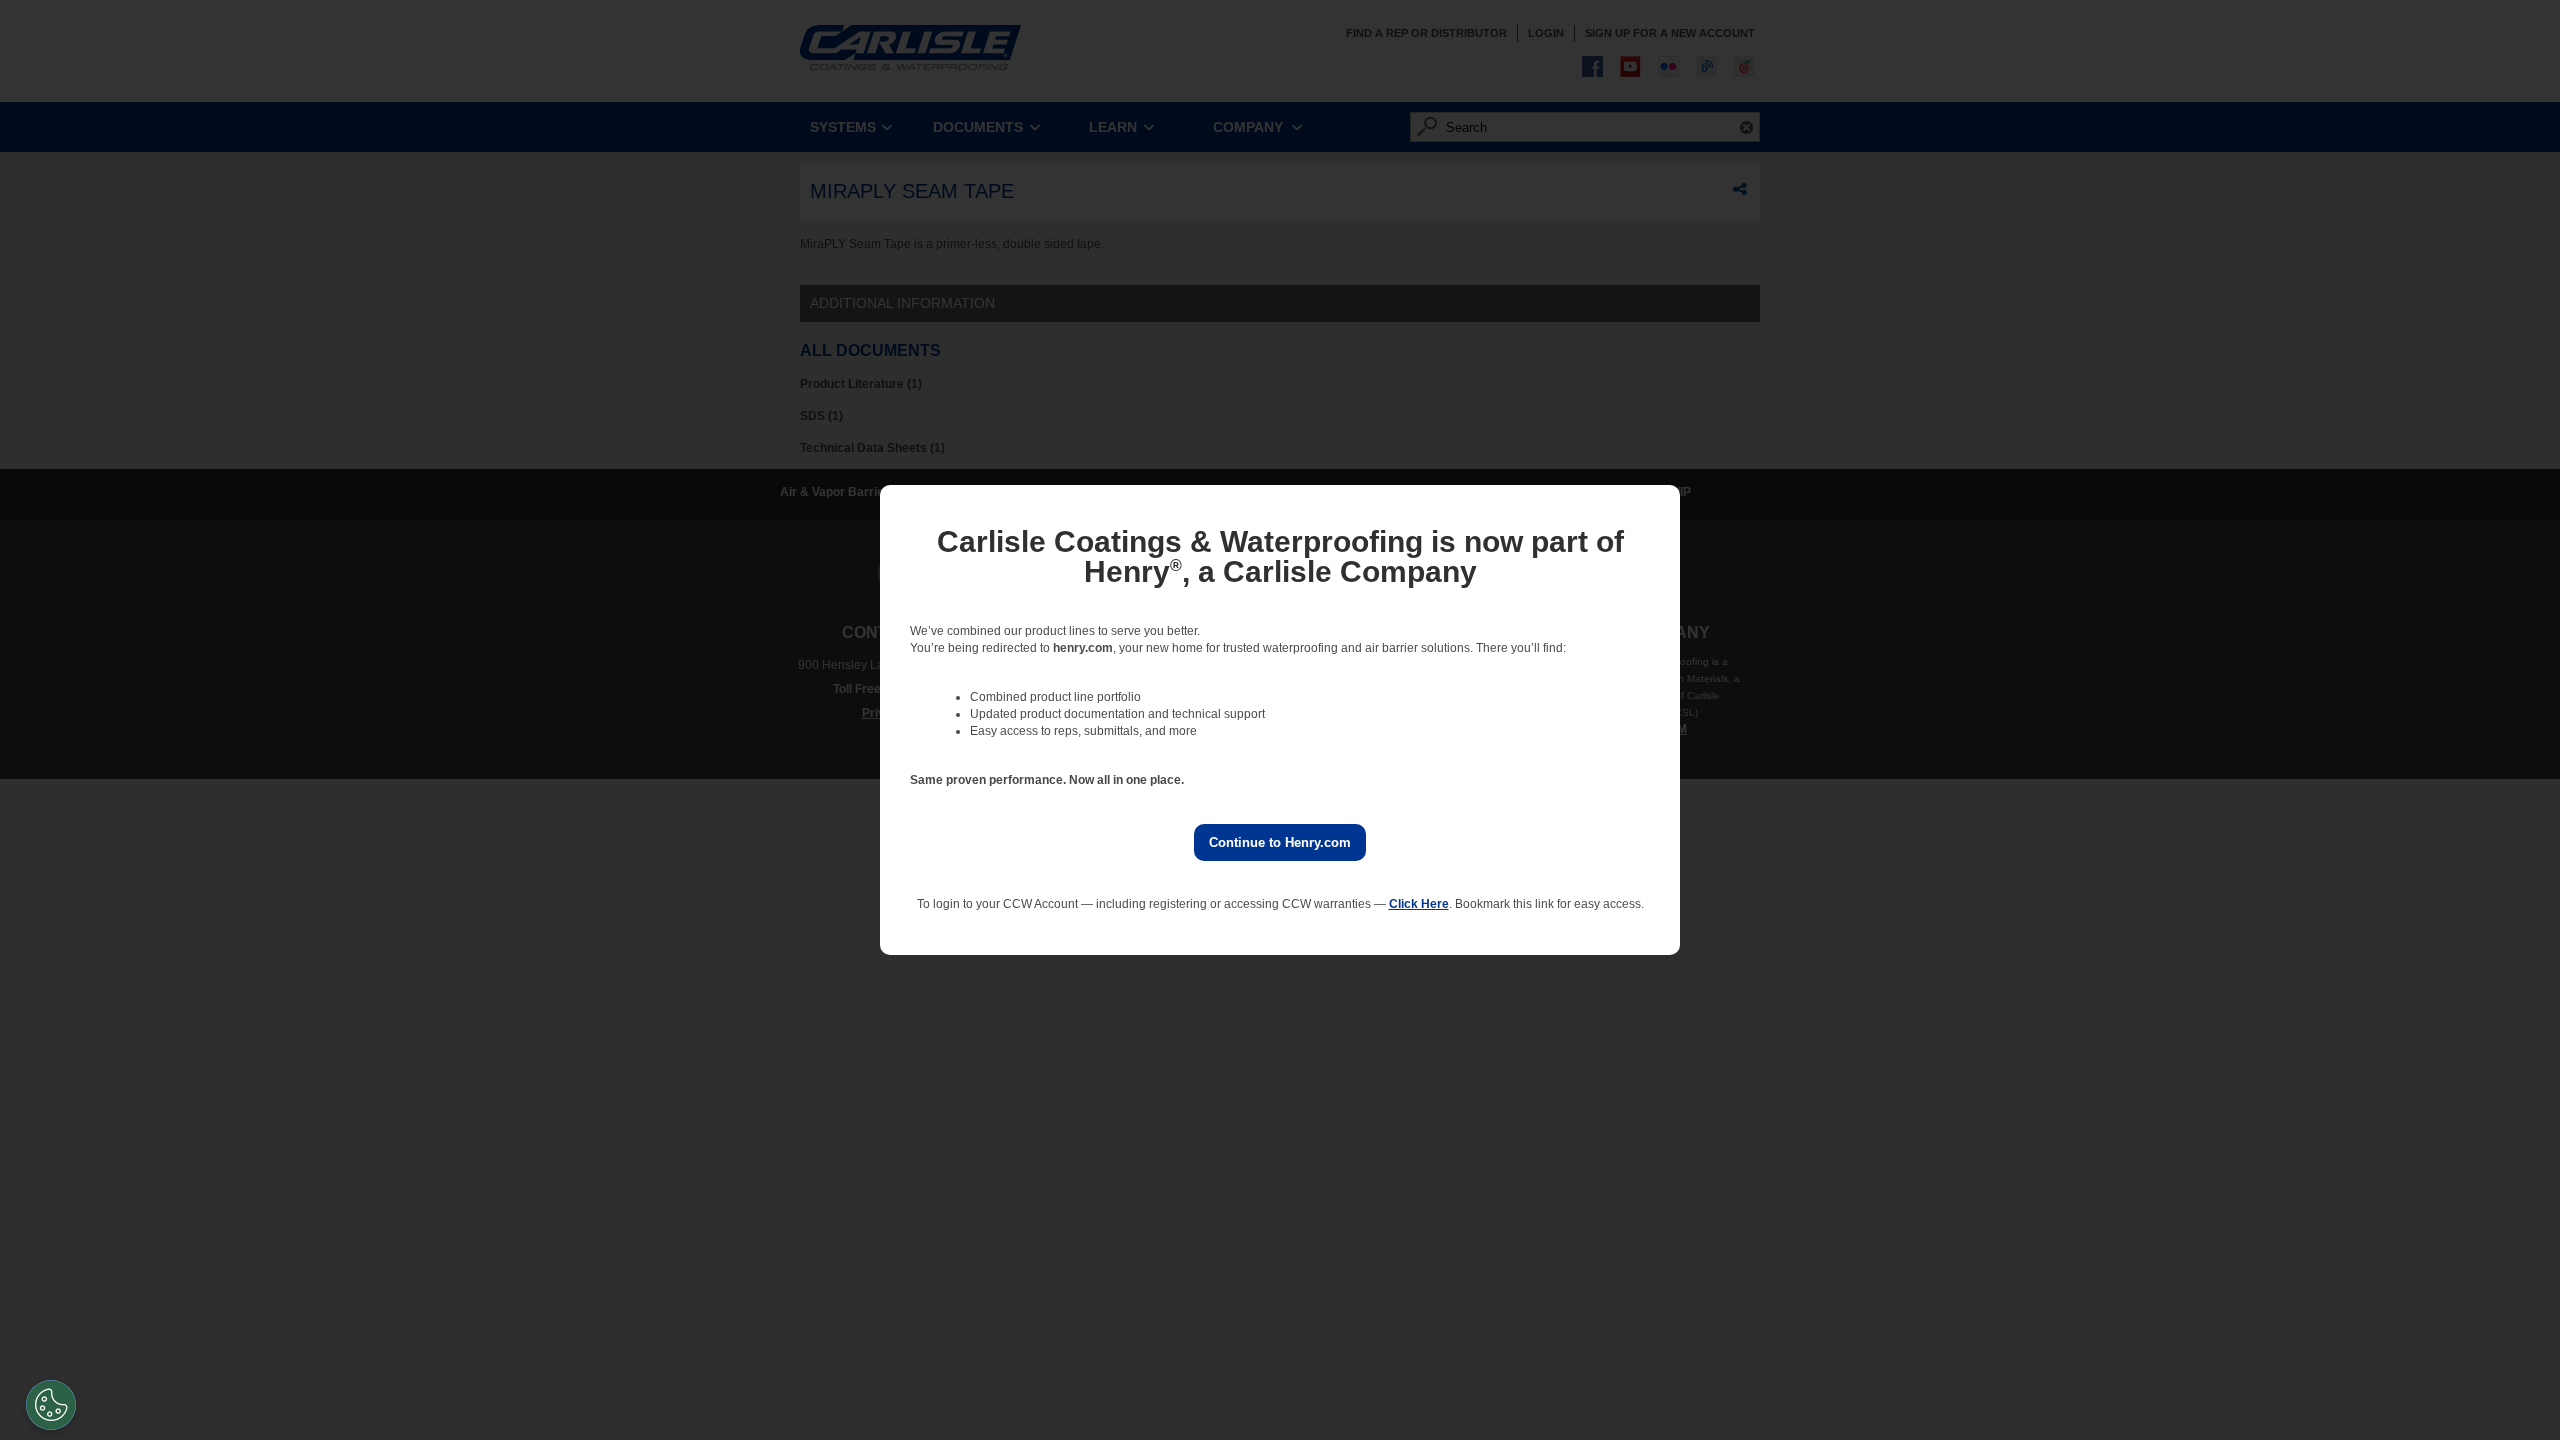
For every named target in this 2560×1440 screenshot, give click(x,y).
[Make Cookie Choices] (51, 1405)
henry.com (1083, 648)
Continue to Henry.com (1280, 842)
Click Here (1419, 904)
